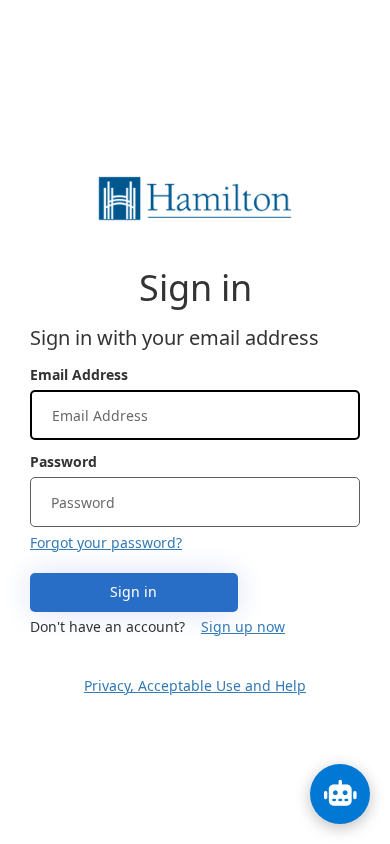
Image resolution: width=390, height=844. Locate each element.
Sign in (133, 591)
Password (63, 461)
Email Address (79, 374)
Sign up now (243, 626)
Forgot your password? (106, 542)
